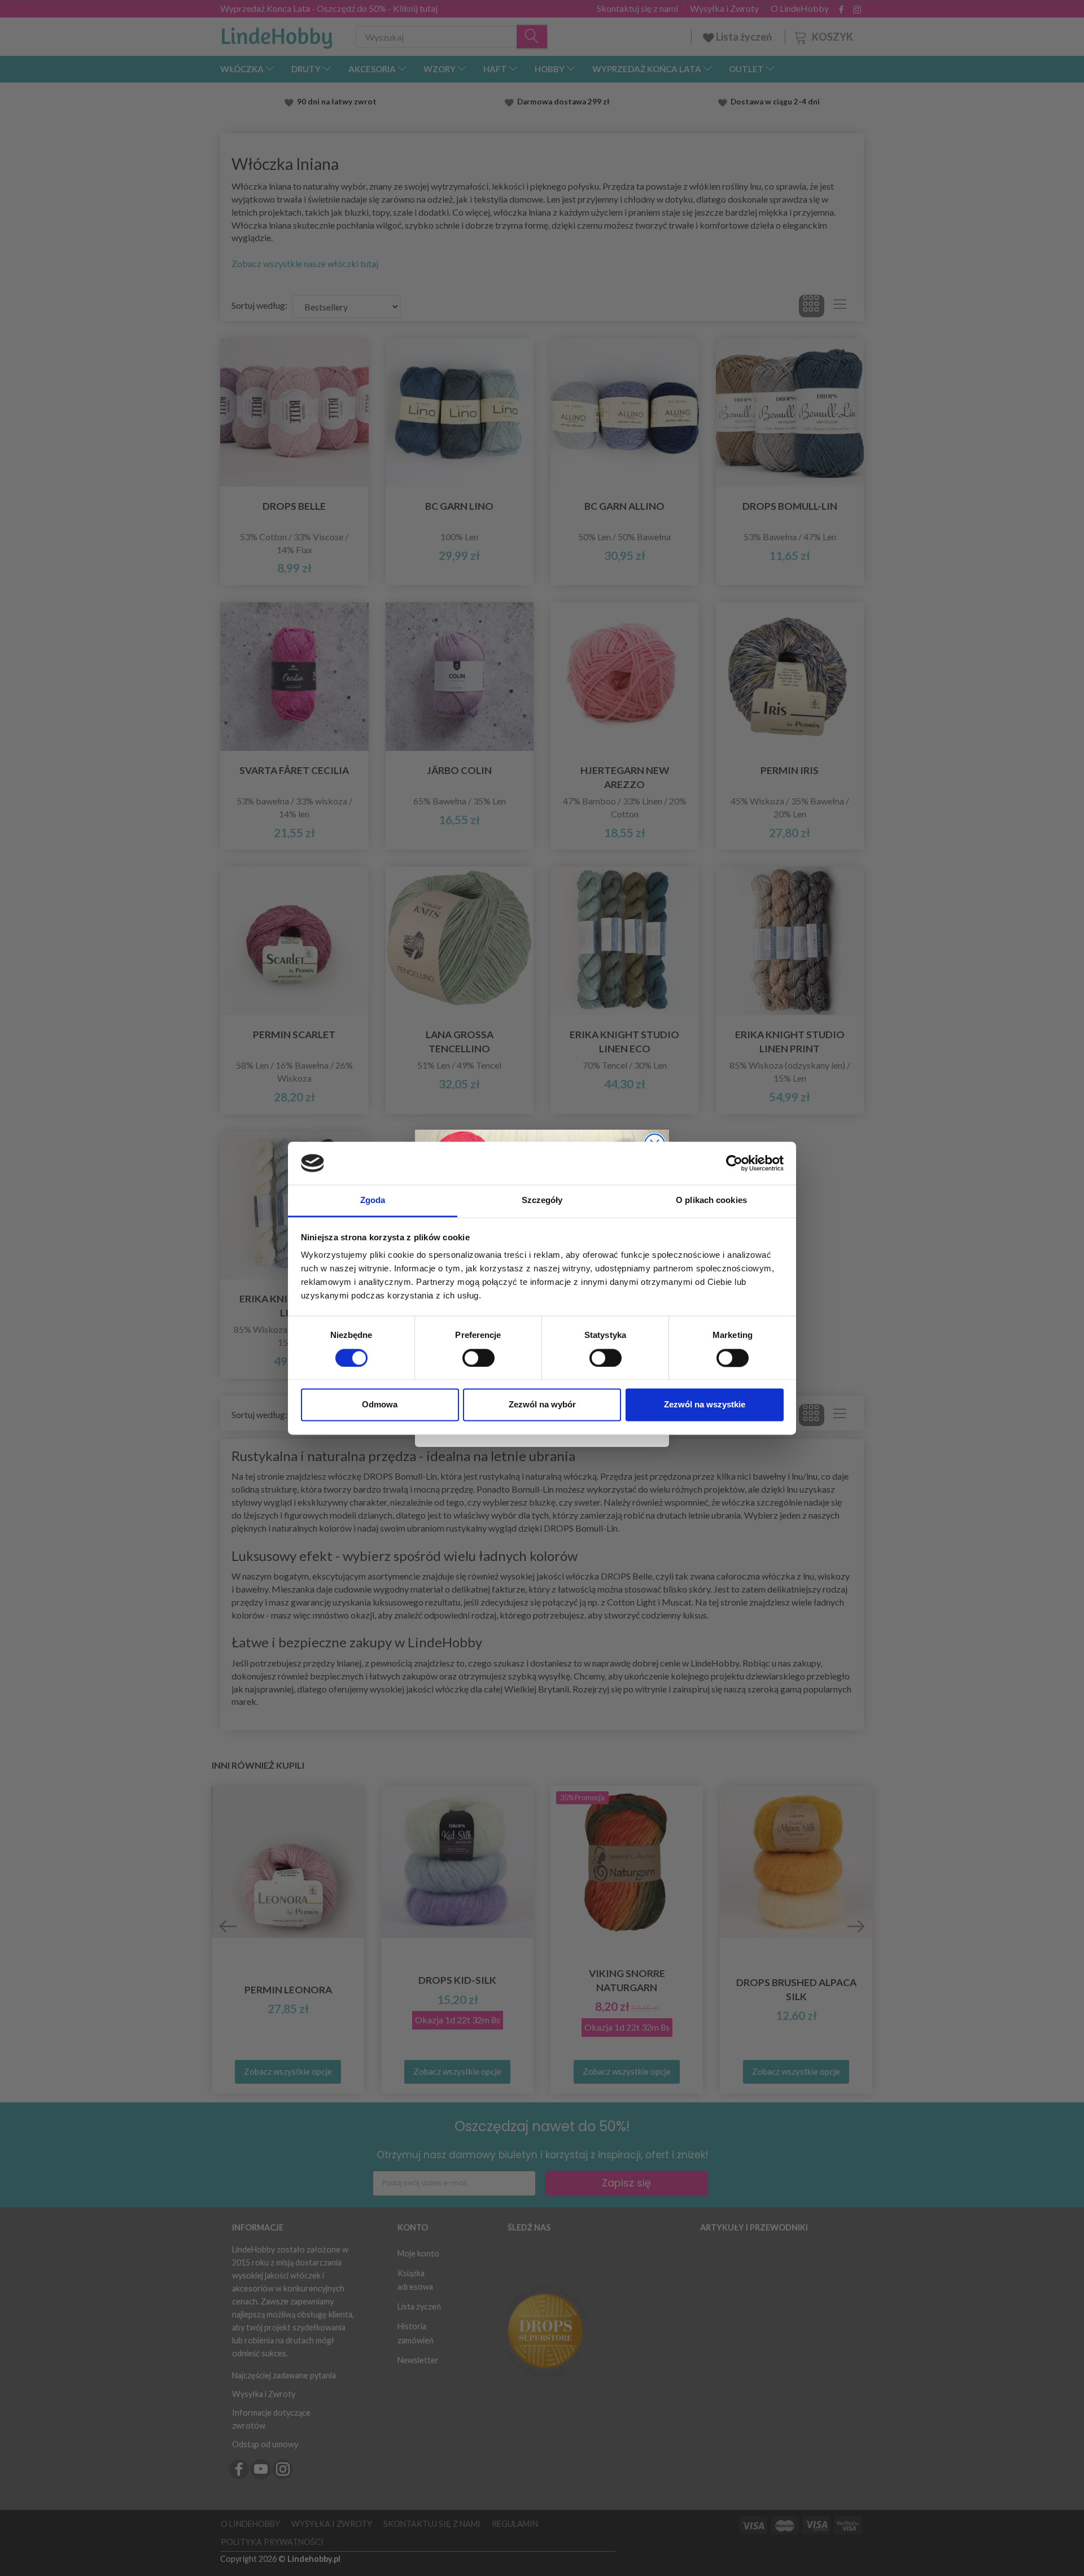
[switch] (478, 1358)
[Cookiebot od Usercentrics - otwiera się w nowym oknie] (734, 1163)
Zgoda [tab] (373, 1200)
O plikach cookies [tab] (711, 1200)
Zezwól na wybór (542, 1405)
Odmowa (380, 1405)
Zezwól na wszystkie (705, 1405)
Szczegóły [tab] (542, 1200)
